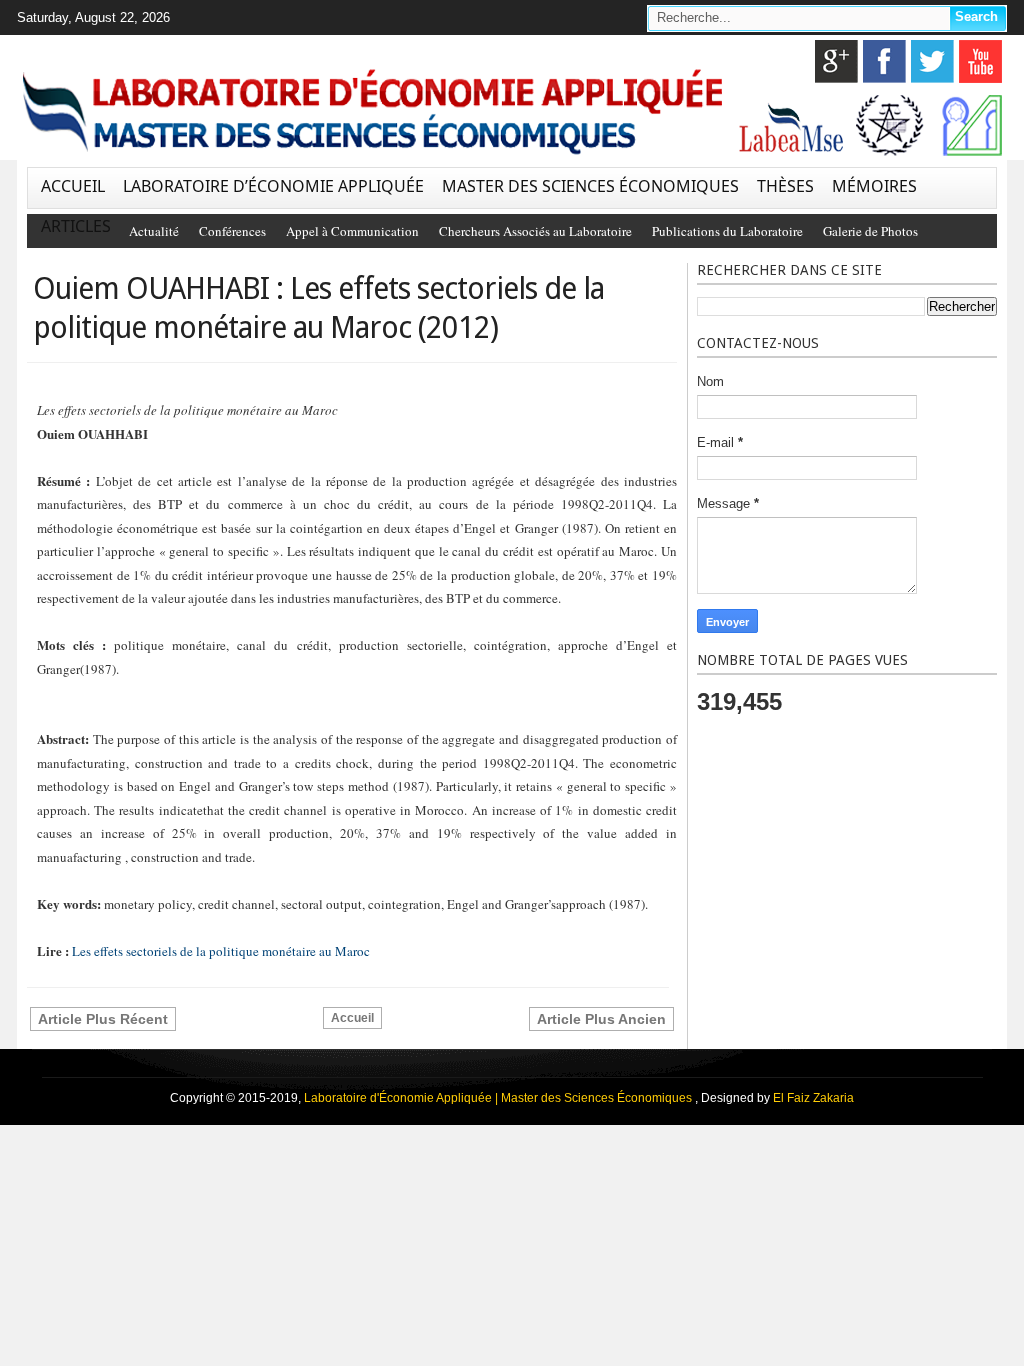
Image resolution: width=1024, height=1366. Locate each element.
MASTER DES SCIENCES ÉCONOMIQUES (590, 186)
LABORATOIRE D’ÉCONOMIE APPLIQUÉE (273, 186)
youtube (980, 61)
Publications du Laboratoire (727, 231)
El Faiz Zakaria (813, 1098)
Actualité (154, 231)
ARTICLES (76, 226)
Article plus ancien (601, 1019)
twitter (932, 61)
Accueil (352, 1018)
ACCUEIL (73, 186)
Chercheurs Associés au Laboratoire (535, 231)
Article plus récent (103, 1019)
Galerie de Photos (870, 231)
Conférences (232, 231)
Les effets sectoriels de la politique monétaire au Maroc (221, 951)
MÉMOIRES (874, 186)
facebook (884, 61)
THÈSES (785, 186)
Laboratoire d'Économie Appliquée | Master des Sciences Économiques (499, 1098)
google (836, 61)
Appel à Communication (352, 231)
